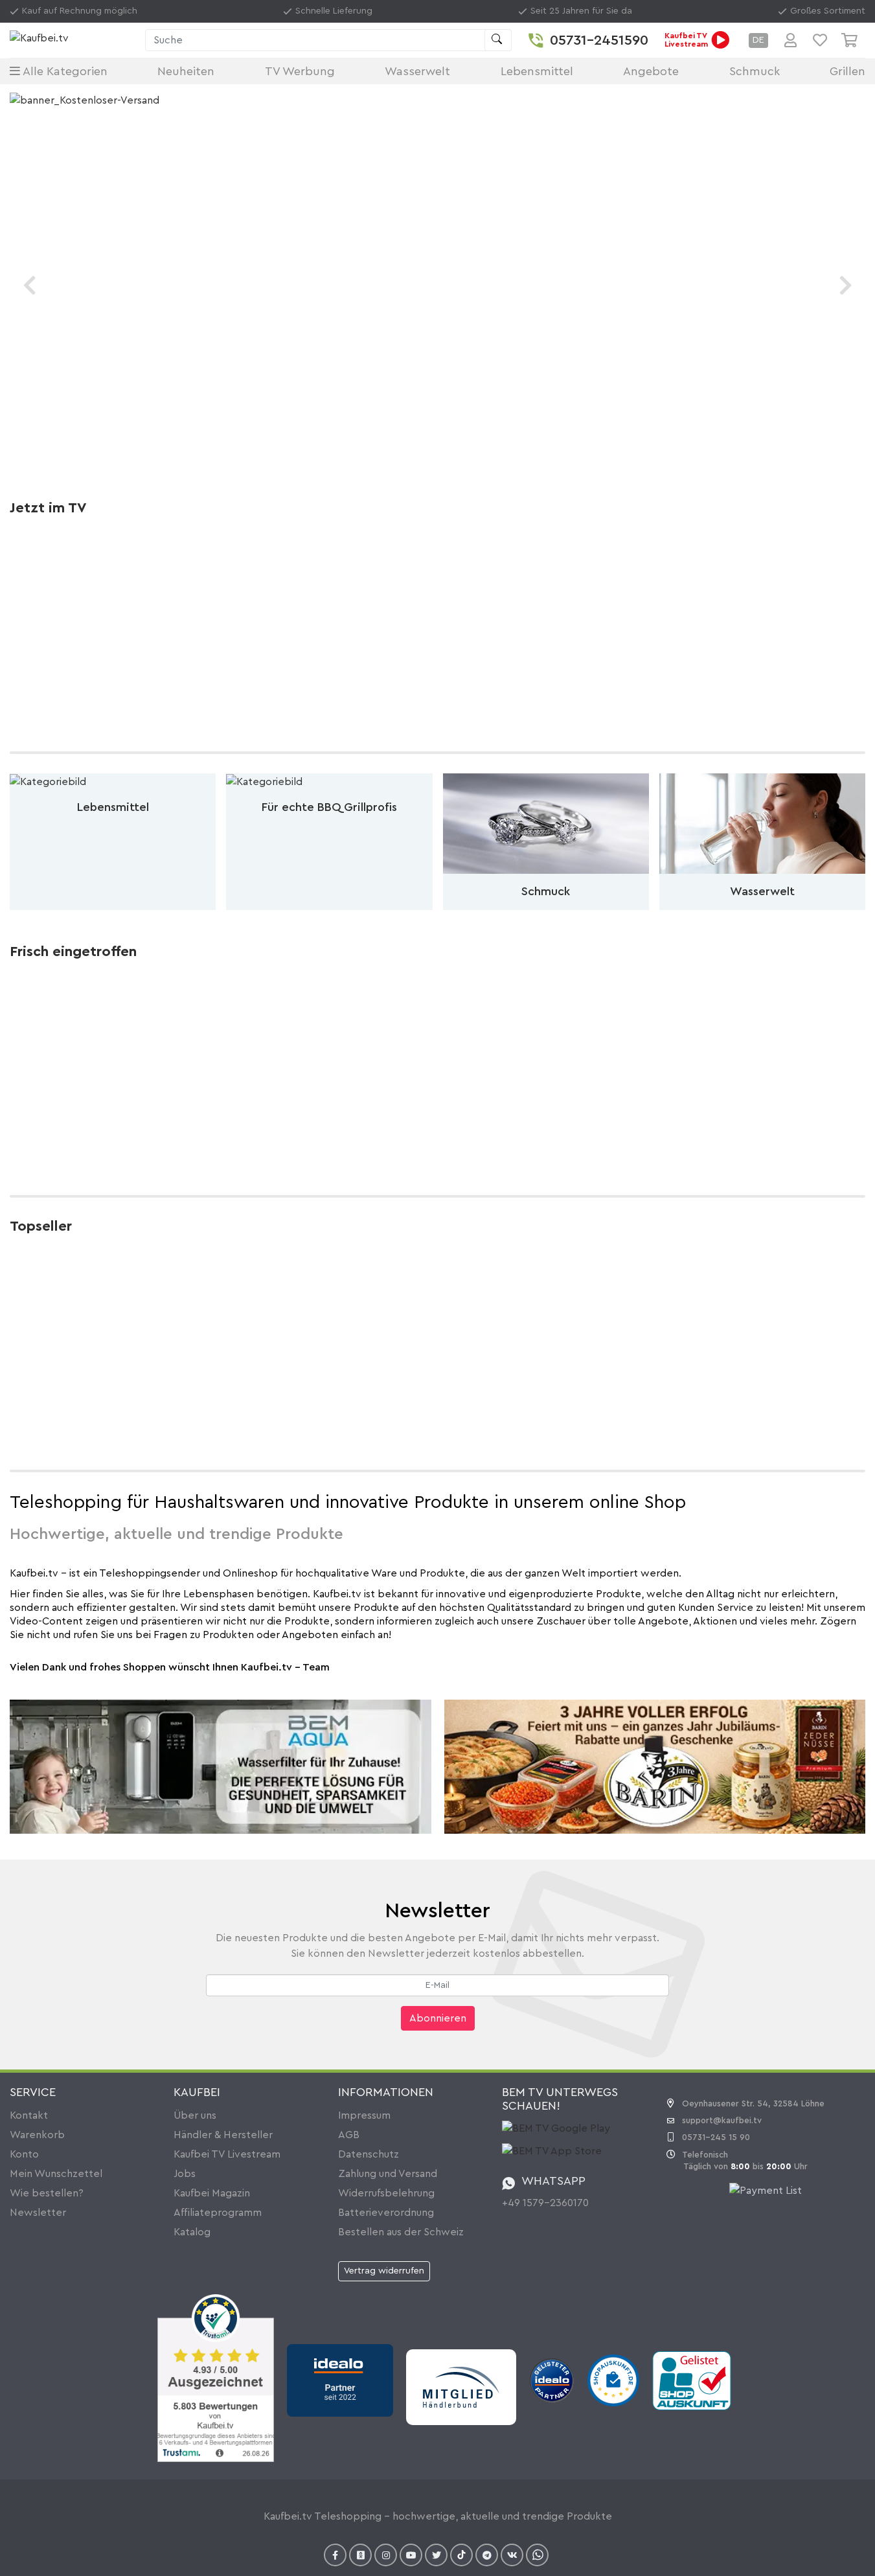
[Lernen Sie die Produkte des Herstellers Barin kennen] (655, 1766)
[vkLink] (512, 2555)
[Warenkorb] (853, 40)
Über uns (195, 2115)
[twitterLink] (436, 2555)
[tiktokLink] (461, 2555)
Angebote (651, 71)
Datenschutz (369, 2154)
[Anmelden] (790, 40)
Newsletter (38, 2213)
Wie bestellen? (47, 2193)
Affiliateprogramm (218, 2213)
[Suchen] (498, 40)
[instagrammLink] (386, 2555)
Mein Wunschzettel (56, 2174)
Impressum (364, 2115)
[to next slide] (846, 285)
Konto (24, 2154)
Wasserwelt (417, 71)
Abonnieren (438, 2018)
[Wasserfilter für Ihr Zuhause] (221, 1766)
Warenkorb (37, 2135)
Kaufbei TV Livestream (227, 2154)
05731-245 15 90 (716, 2137)
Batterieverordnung (386, 2213)
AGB (349, 2135)
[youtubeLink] (411, 2555)
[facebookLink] (335, 2555)
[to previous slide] (29, 285)
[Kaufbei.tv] (74, 40)
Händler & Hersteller (223, 2135)
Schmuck (755, 71)
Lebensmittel (537, 71)
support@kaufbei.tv (722, 2120)
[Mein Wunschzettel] (820, 40)
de (758, 40)
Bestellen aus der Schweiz (401, 2232)
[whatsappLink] (537, 2555)
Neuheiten (186, 71)
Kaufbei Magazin (212, 2193)
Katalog (192, 2232)
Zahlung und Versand (388, 2174)
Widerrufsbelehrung (386, 2193)
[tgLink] (487, 2555)
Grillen (847, 71)
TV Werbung (300, 71)
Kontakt (29, 2115)
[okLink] (360, 2555)
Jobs (185, 2174)
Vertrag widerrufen (384, 2271)
